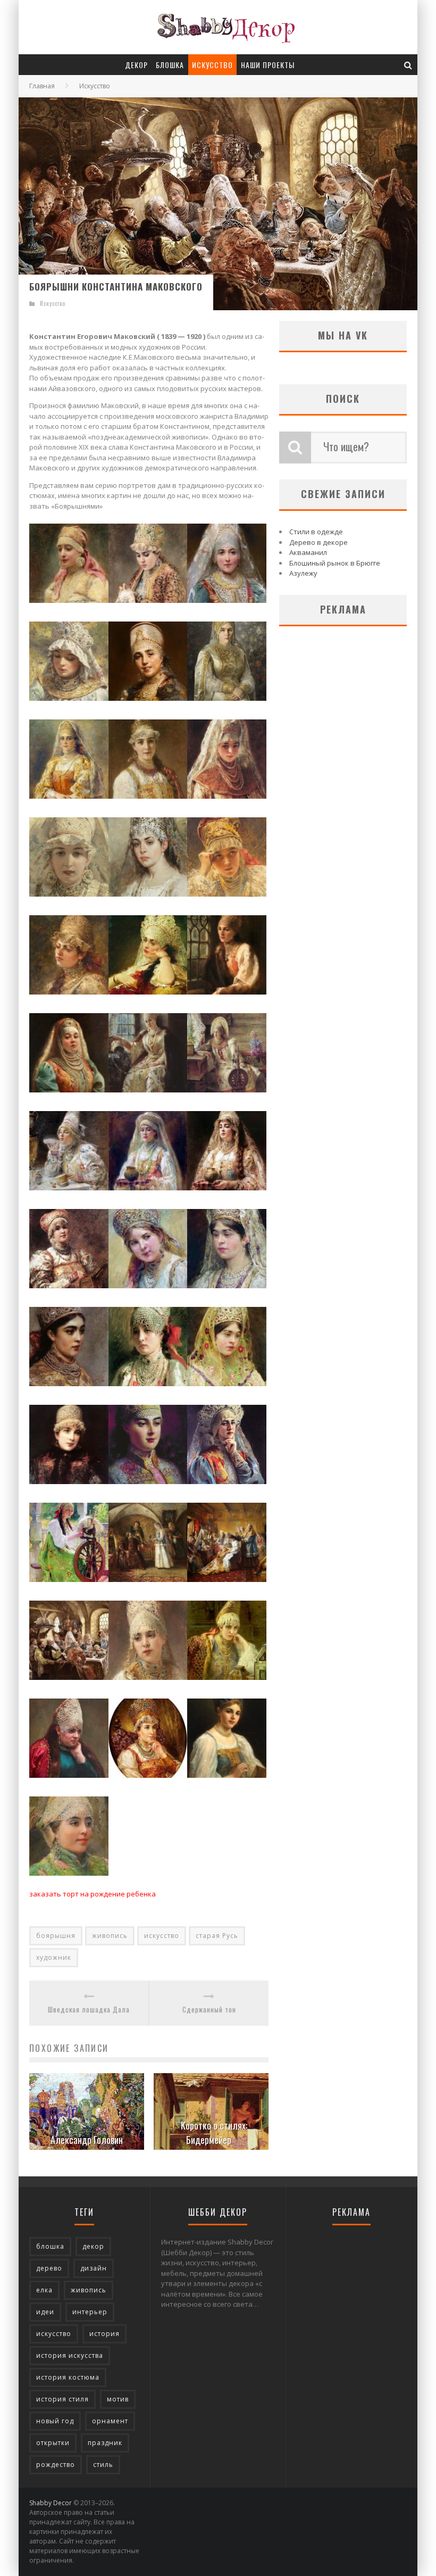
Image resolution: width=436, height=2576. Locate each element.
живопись (110, 1936)
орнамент (110, 2421)
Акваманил (308, 552)
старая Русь (217, 1936)
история (104, 2334)
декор (93, 2246)
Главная (42, 86)
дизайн (94, 2268)
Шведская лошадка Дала (89, 2010)
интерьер (90, 2312)
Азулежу (303, 573)
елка (44, 2290)
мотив (118, 2399)
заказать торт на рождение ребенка (93, 1894)
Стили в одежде (316, 532)
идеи (45, 2312)
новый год (55, 2421)
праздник (105, 2443)
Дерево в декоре (318, 542)
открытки (53, 2443)
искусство (162, 1936)
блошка (50, 2246)
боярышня (56, 1936)
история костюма (68, 2377)
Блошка (170, 65)
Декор (136, 65)
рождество (56, 2465)
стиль (103, 2465)
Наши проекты (268, 65)
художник (54, 1957)
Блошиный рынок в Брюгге (335, 563)
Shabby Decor (51, 2503)
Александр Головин (87, 2140)
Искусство (212, 65)
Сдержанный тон (209, 2010)
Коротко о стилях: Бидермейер (214, 2132)
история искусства (70, 2355)
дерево (49, 2268)
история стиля (62, 2399)
